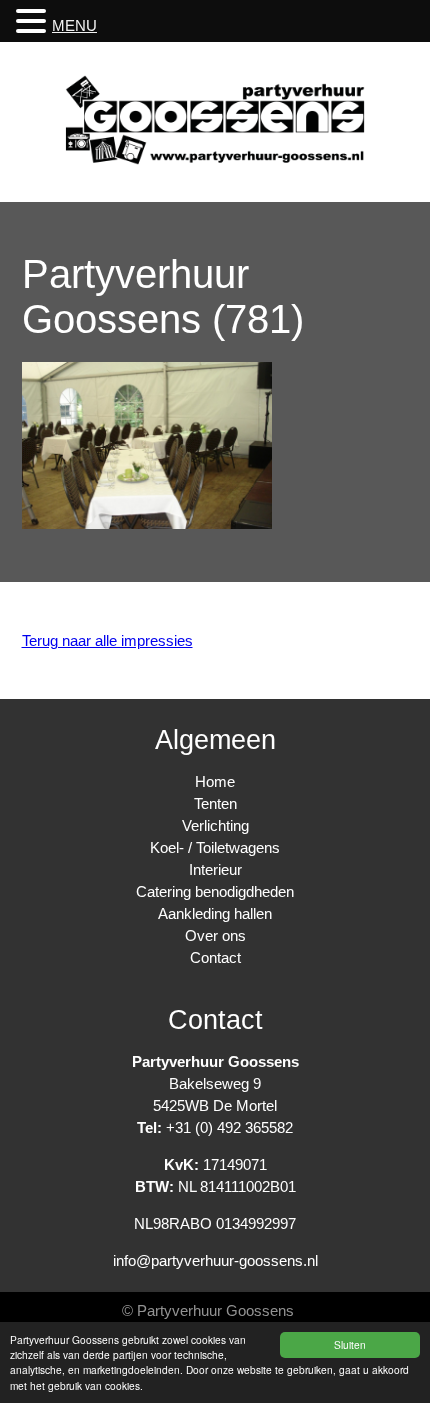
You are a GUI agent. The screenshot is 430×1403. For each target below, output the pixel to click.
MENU (74, 25)
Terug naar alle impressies (107, 640)
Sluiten (350, 1344)
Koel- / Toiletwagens (215, 847)
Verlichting (215, 825)
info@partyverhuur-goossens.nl (215, 1260)
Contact (215, 957)
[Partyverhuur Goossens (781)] (147, 523)
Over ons (215, 935)
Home (215, 781)
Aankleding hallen (215, 913)
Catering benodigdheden (215, 891)
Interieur (215, 869)
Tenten (215, 803)
